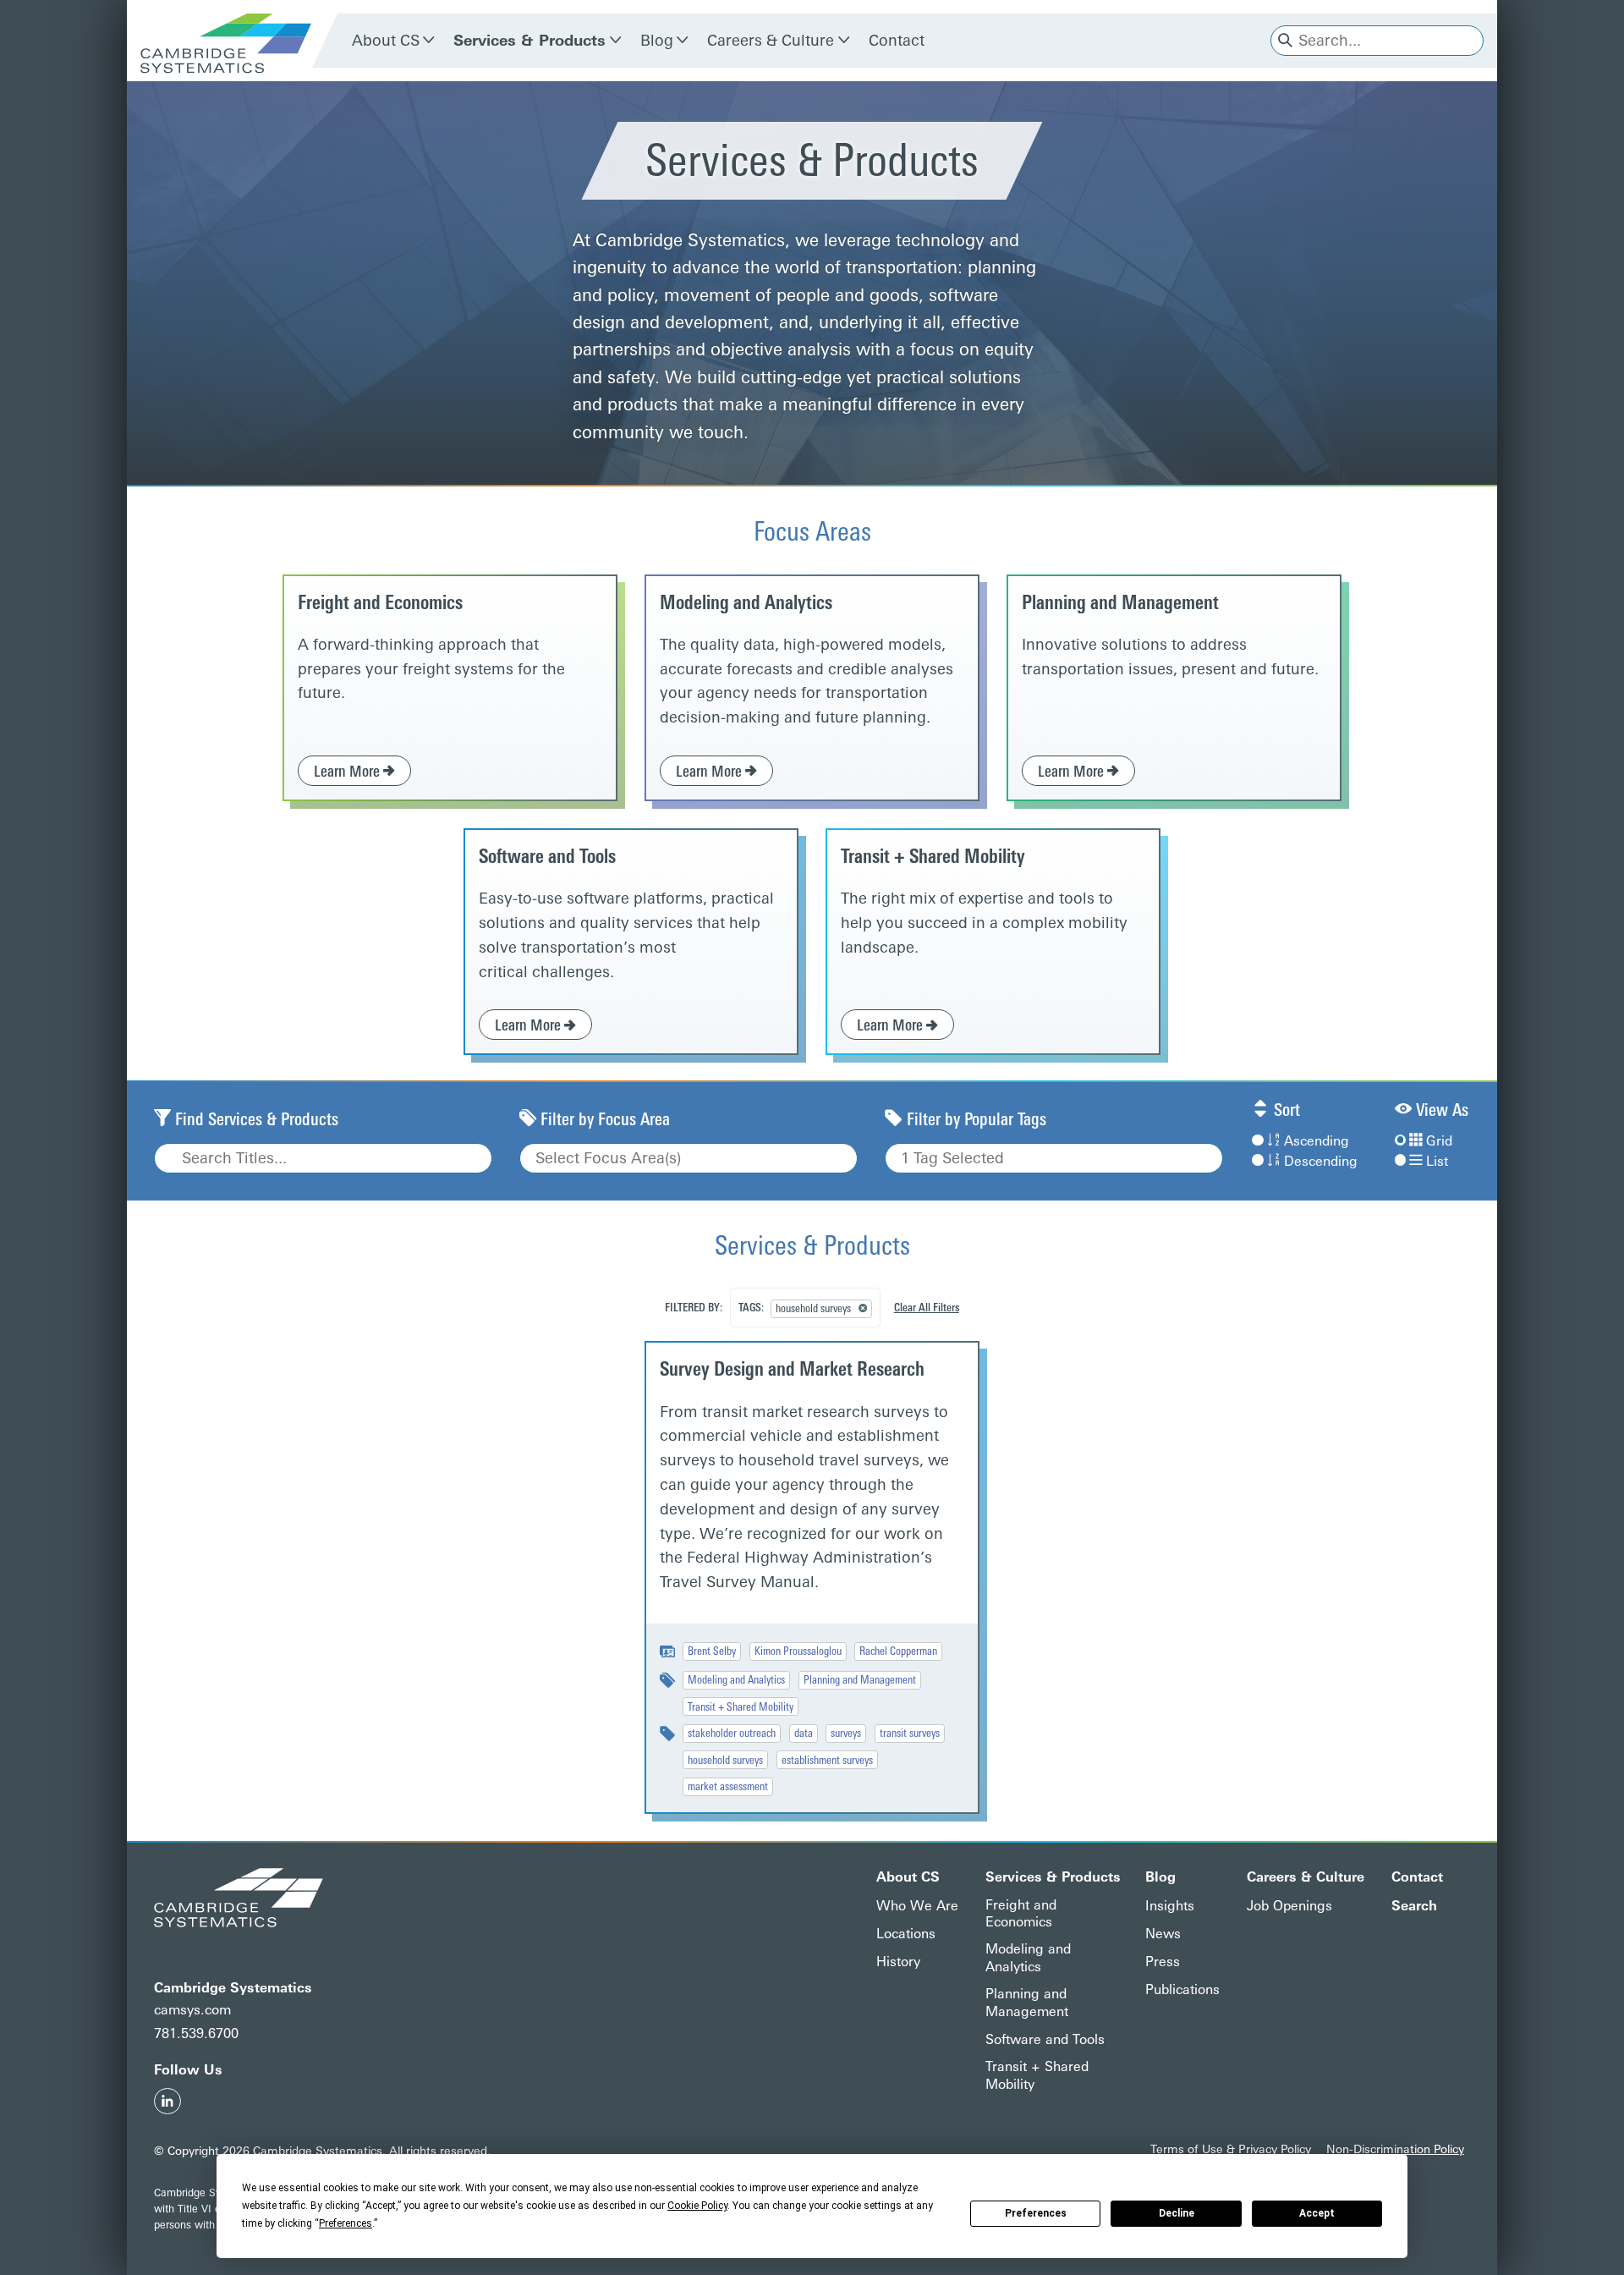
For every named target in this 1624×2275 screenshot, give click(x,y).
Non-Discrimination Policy (1395, 2149)
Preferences (1036, 2213)
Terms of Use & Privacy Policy (1231, 2149)
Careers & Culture (771, 41)
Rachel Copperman (898, 1651)
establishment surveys (827, 1760)
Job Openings (1289, 1906)
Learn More (348, 772)
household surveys (725, 1760)
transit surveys (910, 1733)
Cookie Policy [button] (697, 2206)
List (1437, 1161)
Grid (1439, 1141)
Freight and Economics (380, 603)
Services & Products (529, 41)
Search (1414, 1906)
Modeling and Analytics (746, 603)
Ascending (1317, 1141)
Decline (1177, 2213)
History (898, 1962)
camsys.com (192, 2010)
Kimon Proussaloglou (798, 1651)
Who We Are (917, 1906)
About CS (386, 41)
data (804, 1733)
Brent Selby (712, 1651)
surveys (846, 1733)
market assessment (728, 1786)
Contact (897, 41)
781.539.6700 (196, 2033)
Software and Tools (547, 857)
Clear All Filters (927, 1307)
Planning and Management (1120, 603)
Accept (1317, 2213)
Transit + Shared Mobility (933, 857)
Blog (657, 41)
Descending (1321, 1161)
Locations (906, 1934)
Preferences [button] (346, 2223)
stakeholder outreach (732, 1733)
